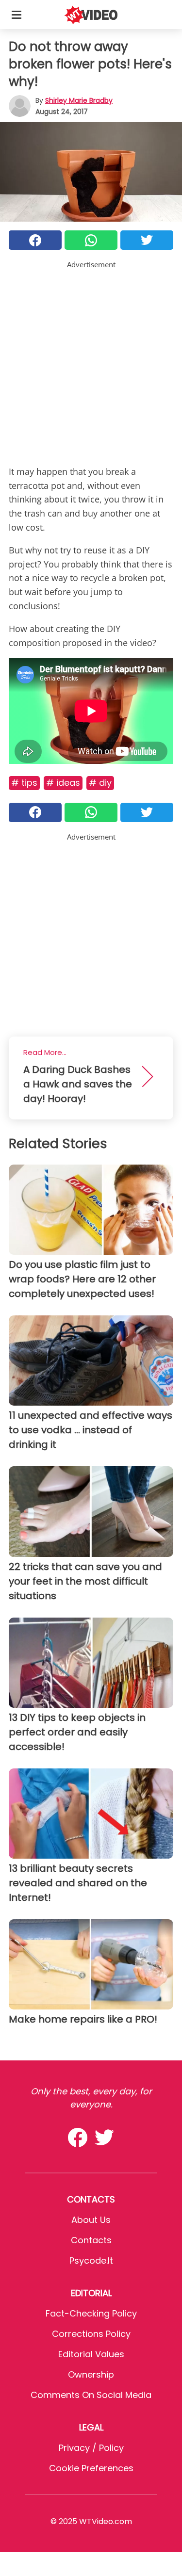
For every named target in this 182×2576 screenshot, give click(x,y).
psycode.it (91, 2260)
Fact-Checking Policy (91, 2313)
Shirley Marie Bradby (79, 100)
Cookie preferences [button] (91, 2468)
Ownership (91, 2374)
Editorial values (91, 2354)
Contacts (91, 2240)
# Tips (24, 783)
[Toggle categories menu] (17, 15)
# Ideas (63, 783)
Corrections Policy (91, 2334)
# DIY (100, 783)
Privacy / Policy (91, 2448)
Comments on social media (91, 2395)
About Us (91, 2220)
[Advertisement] (91, 361)
